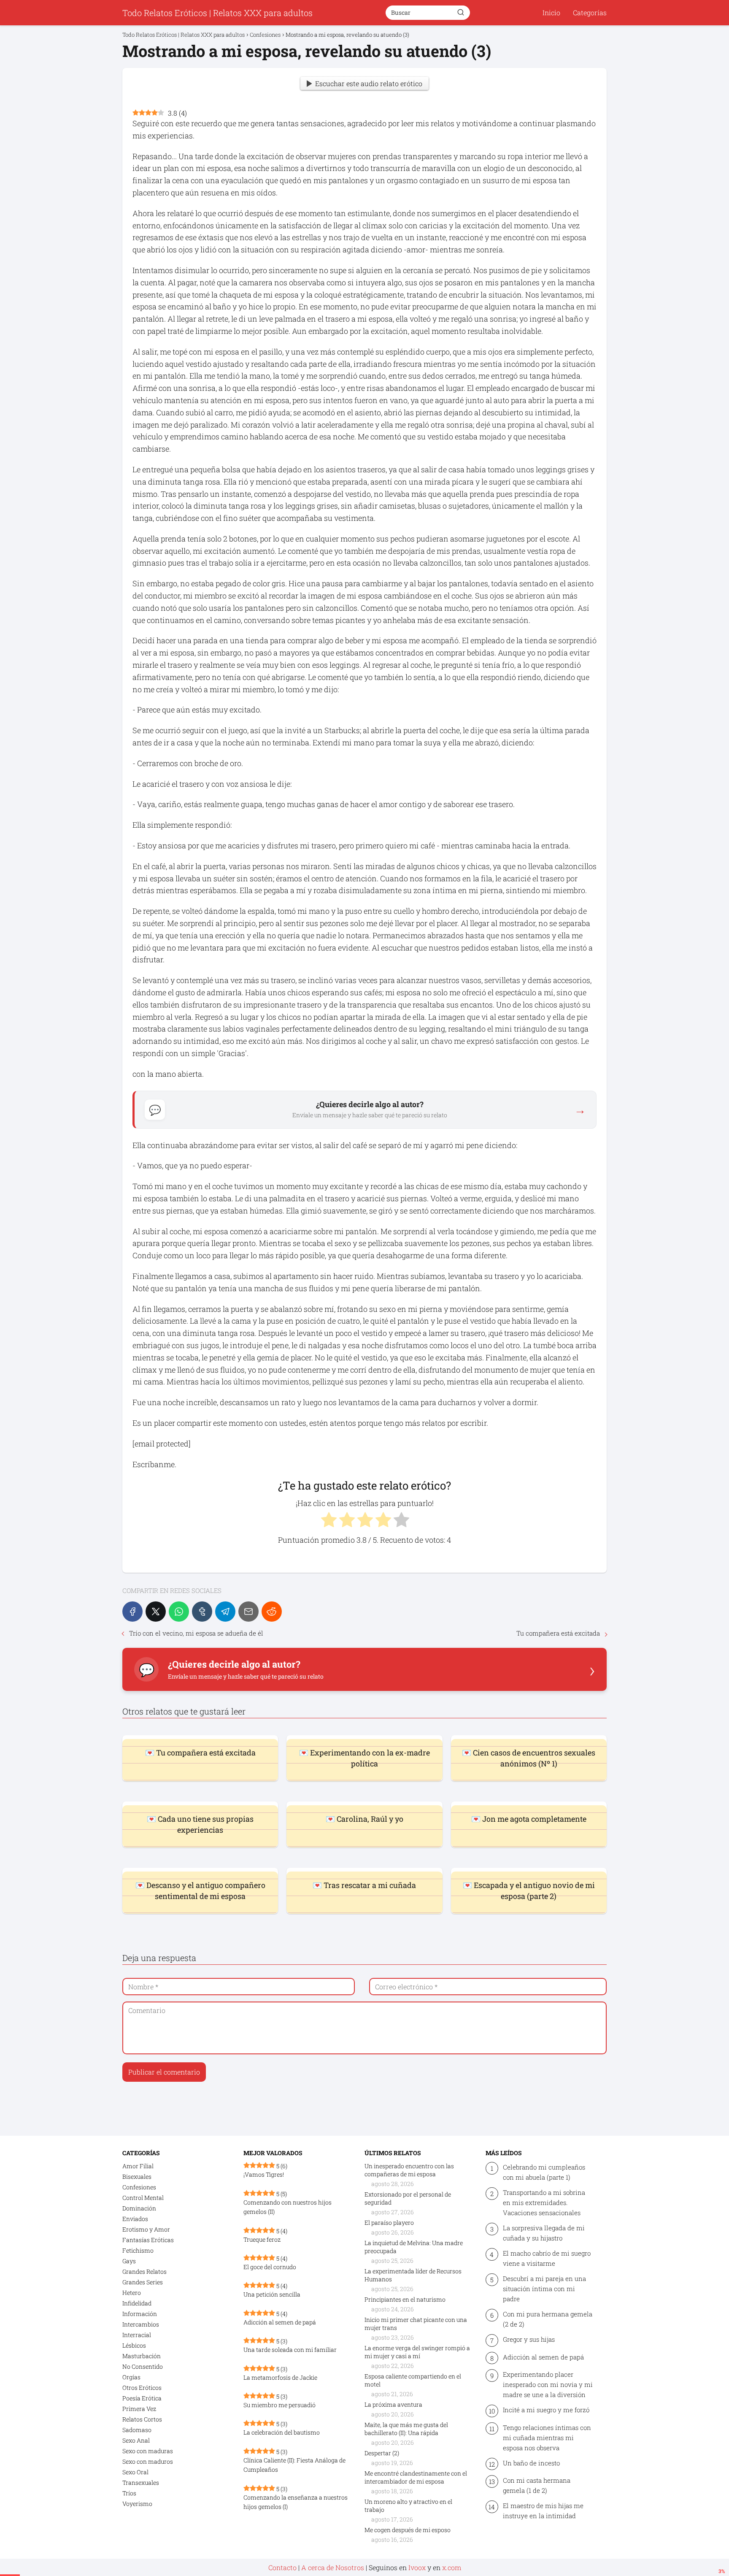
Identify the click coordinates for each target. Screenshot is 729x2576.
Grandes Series (143, 2282)
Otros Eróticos (142, 2388)
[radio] (328, 1521)
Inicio (551, 12)
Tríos (129, 2493)
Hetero (132, 2293)
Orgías (131, 2377)
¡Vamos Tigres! (264, 2174)
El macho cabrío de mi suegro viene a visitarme (547, 2258)
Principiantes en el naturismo (405, 2299)
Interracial (137, 2335)
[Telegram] (225, 1612)
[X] (156, 1612)
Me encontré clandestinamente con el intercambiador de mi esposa (416, 2477)
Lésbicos (134, 2345)
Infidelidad (137, 2303)
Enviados (135, 2219)
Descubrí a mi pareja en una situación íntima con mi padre (544, 2289)
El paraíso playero (389, 2223)
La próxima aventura (393, 2404)
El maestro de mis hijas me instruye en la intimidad (543, 2511)
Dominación (139, 2208)
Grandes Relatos (144, 2271)
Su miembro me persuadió (279, 2405)
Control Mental (143, 2198)
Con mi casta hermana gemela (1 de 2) (537, 2485)
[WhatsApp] (179, 1612)
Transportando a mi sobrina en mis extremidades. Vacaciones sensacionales (544, 2202)
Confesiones (139, 2187)
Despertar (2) (382, 2453)
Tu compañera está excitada (558, 1633)
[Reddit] (272, 1612)
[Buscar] (461, 12)
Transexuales (141, 2483)
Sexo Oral (135, 2472)
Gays (129, 2261)
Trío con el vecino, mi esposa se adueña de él (196, 1633)
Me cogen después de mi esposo (408, 2530)
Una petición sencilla (272, 2294)
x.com (452, 2567)
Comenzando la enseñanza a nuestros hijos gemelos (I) (296, 2502)
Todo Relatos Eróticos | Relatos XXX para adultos (217, 13)
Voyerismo (137, 2504)
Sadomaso (137, 2430)
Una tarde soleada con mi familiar (290, 2350)
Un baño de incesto (531, 2463)
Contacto (282, 2567)
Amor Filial (138, 2166)
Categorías (590, 12)
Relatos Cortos (142, 2419)
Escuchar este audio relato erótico (369, 83)
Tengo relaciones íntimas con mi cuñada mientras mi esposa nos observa (547, 2438)
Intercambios (141, 2324)
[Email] (248, 1612)
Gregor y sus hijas (529, 2339)
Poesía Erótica (142, 2398)
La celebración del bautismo (282, 2432)
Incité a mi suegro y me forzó (546, 2410)
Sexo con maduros (148, 2461)
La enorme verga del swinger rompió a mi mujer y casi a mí (417, 2352)
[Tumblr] (202, 1612)
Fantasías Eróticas (148, 2240)
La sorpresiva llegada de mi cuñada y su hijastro (544, 2233)
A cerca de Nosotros (333, 2567)
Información (140, 2314)
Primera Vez (139, 2409)
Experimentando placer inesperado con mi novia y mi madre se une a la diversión (548, 2384)
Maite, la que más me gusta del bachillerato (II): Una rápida (406, 2429)
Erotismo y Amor (146, 2229)
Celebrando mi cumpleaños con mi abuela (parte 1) (544, 2172)
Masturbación (142, 2356)
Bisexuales (137, 2176)
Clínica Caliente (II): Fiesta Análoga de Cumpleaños (294, 2465)
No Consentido (143, 2366)
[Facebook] (132, 1612)
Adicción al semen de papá (280, 2322)
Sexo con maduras (148, 2451)
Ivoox (417, 2567)
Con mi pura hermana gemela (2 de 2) (548, 2319)
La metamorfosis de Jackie (280, 2377)
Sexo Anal (136, 2440)
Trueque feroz (262, 2239)
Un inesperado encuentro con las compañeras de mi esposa (409, 2170)
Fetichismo (138, 2250)
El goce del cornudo (270, 2267)
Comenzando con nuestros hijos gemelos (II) (288, 2207)
